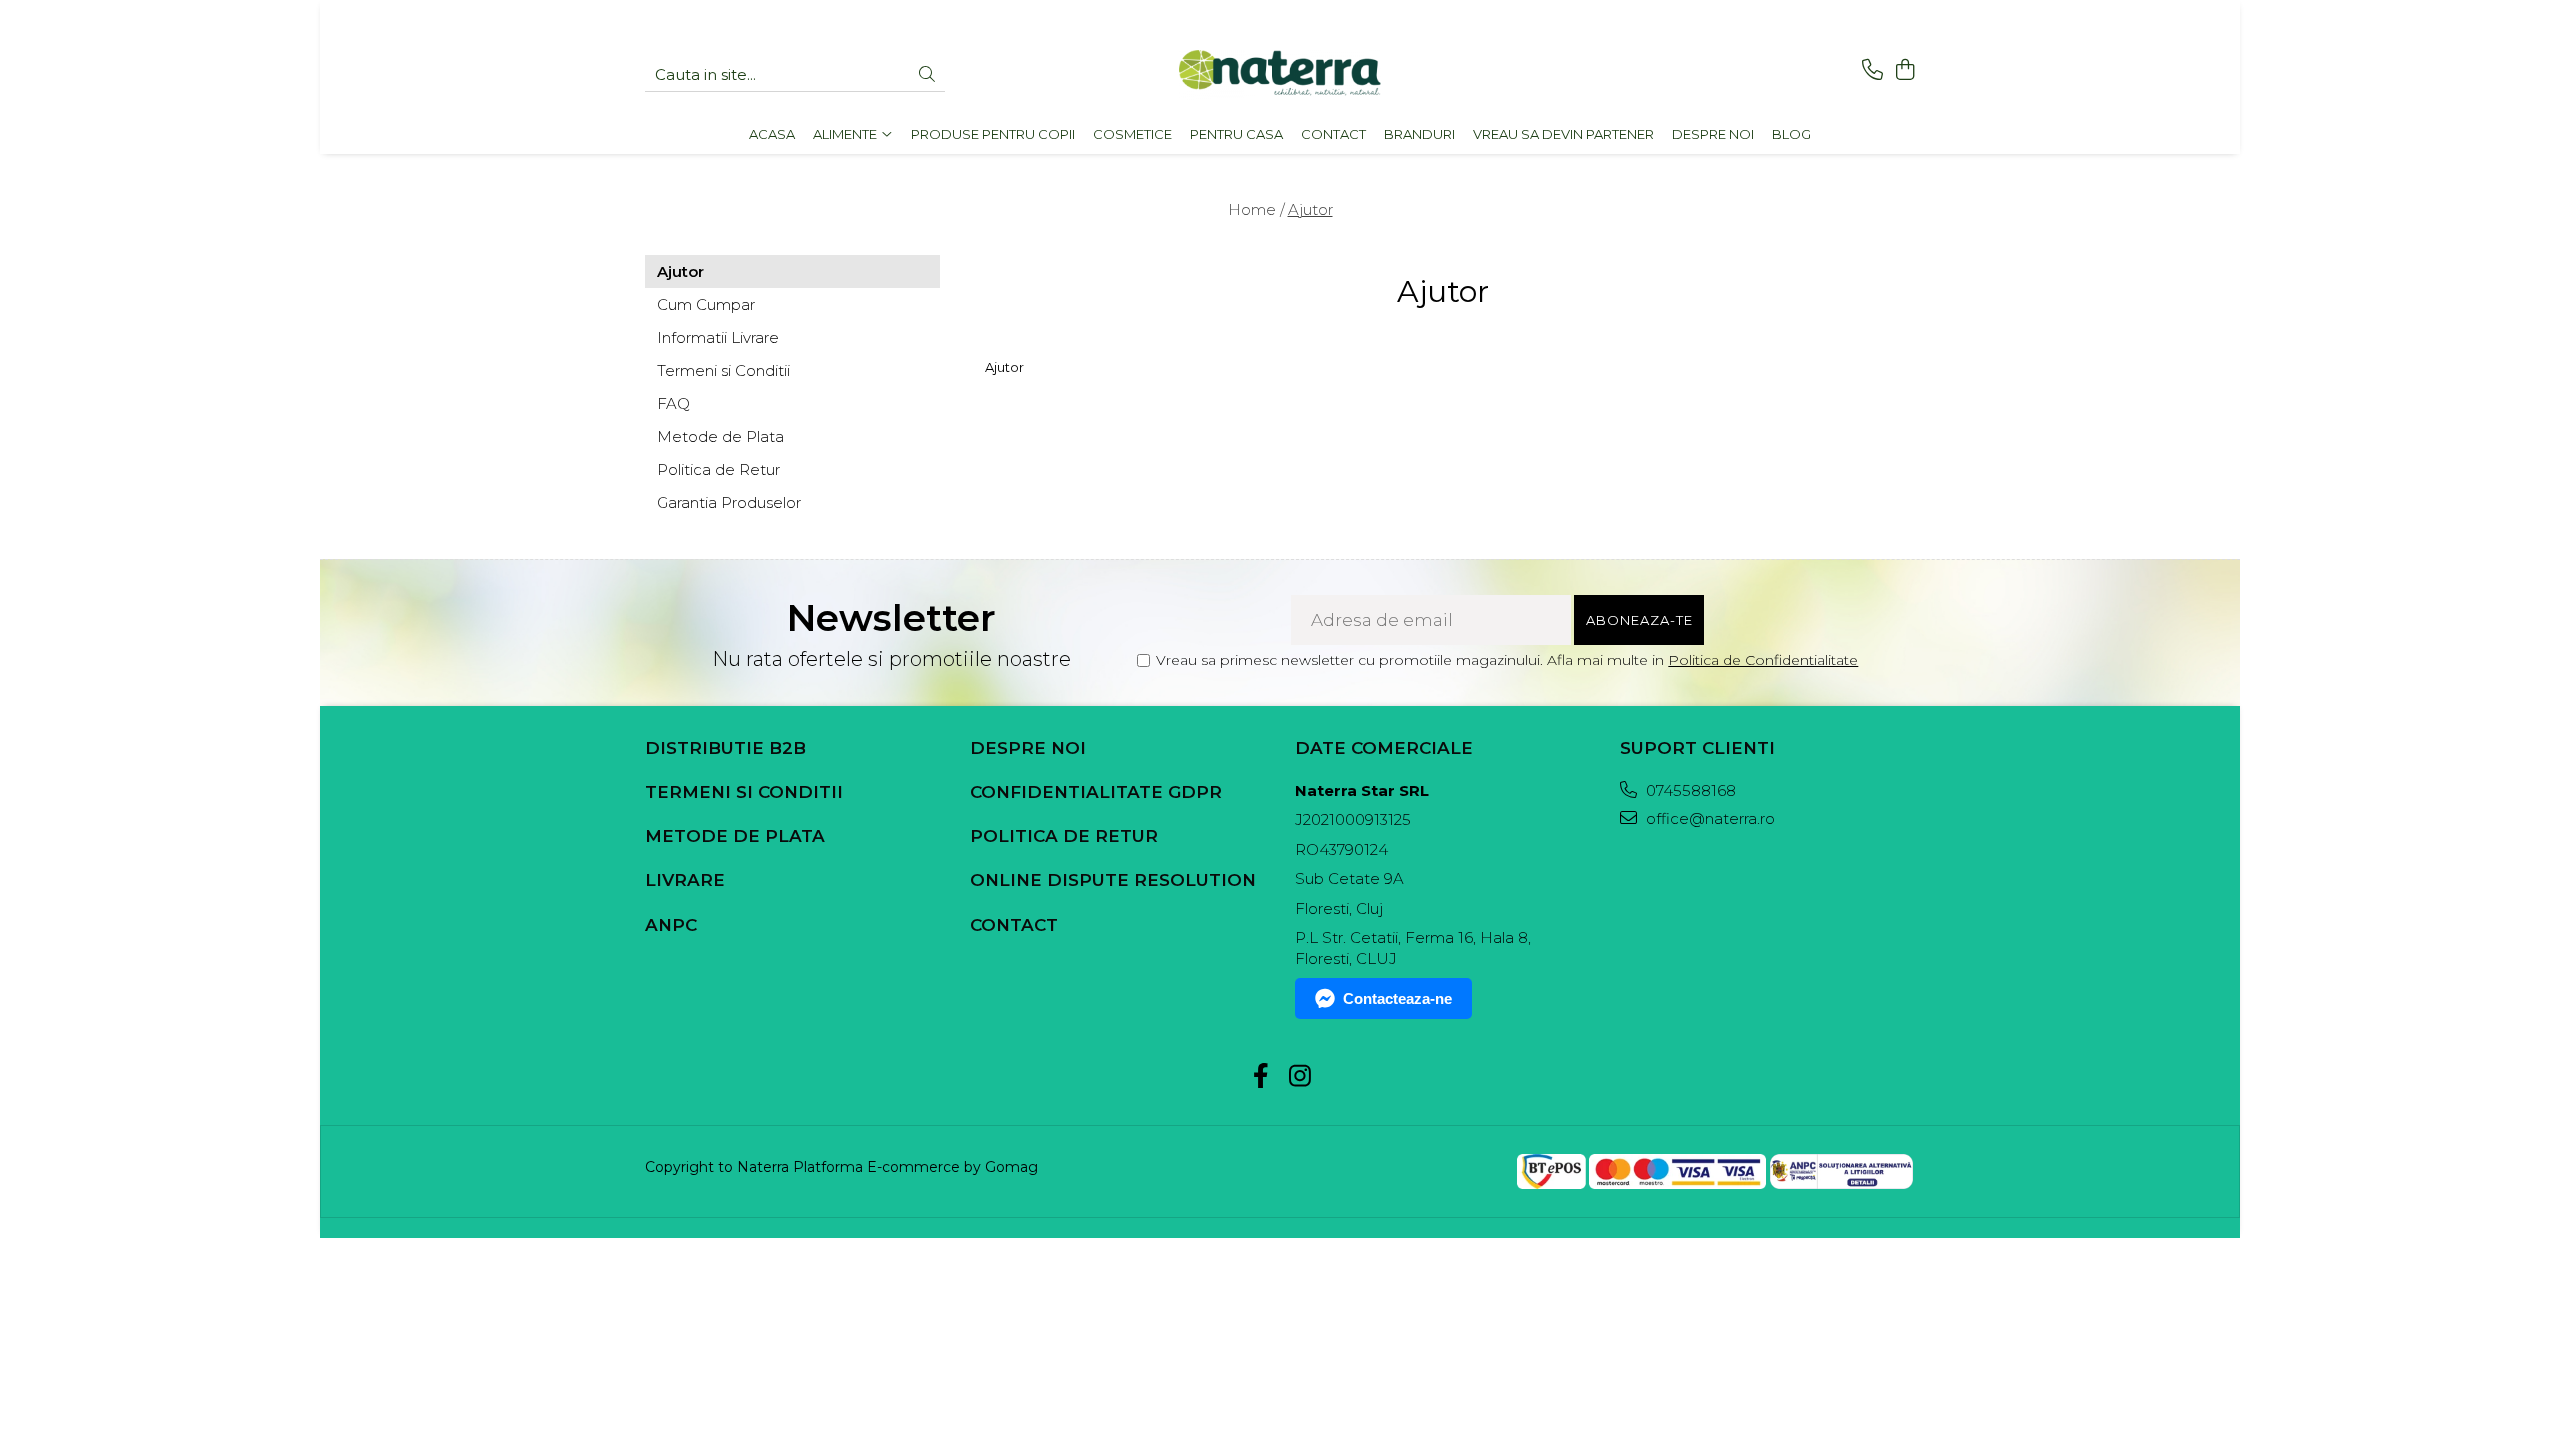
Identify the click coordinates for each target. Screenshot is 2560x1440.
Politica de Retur (718, 469)
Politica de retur (1064, 836)
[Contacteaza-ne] (1872, 70)
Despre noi (1028, 748)
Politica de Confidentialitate (1763, 660)
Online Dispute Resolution (1113, 880)
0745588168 (1689, 790)
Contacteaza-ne (1397, 998)
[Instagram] (1299, 1077)
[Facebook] (1260, 1077)
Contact (1014, 925)
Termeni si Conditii (723, 370)
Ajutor (1310, 209)
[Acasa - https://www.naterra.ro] (1280, 75)
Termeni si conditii (744, 792)
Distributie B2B (725, 748)
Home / (1256, 209)
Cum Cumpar (706, 304)
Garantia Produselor (729, 502)
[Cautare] (927, 75)
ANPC (671, 925)
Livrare (685, 880)
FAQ (673, 403)
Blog (1791, 134)
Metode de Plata (720, 436)
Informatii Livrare (718, 337)
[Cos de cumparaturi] (1904, 70)
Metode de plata (735, 836)
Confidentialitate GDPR (1096, 792)
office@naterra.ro (1708, 818)
